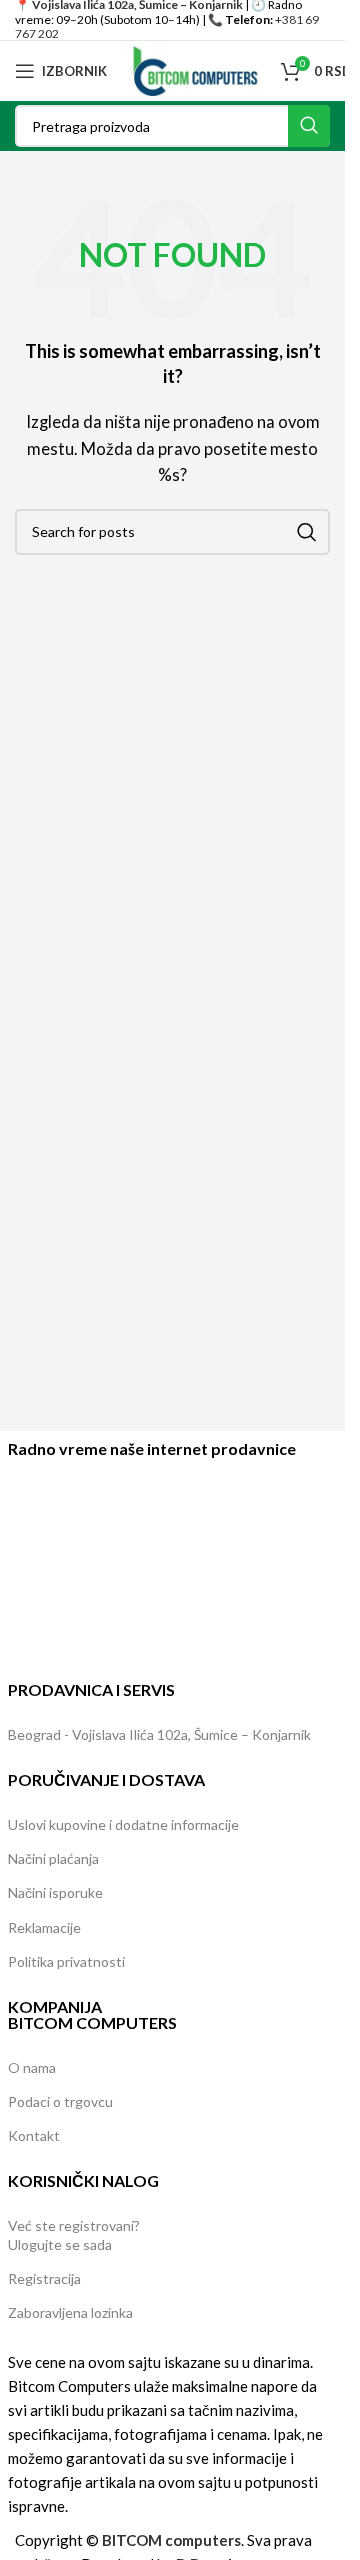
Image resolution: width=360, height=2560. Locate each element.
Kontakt (34, 2135)
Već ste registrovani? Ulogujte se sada (74, 2234)
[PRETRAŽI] (309, 126)
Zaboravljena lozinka (70, 2312)
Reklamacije (44, 1927)
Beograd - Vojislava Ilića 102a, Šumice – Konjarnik (159, 1734)
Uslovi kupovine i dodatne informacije (123, 1824)
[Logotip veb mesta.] (194, 69)
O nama (32, 2067)
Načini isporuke (55, 1892)
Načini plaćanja (53, 1858)
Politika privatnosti (66, 1961)
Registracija (44, 2278)
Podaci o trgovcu (60, 2101)
